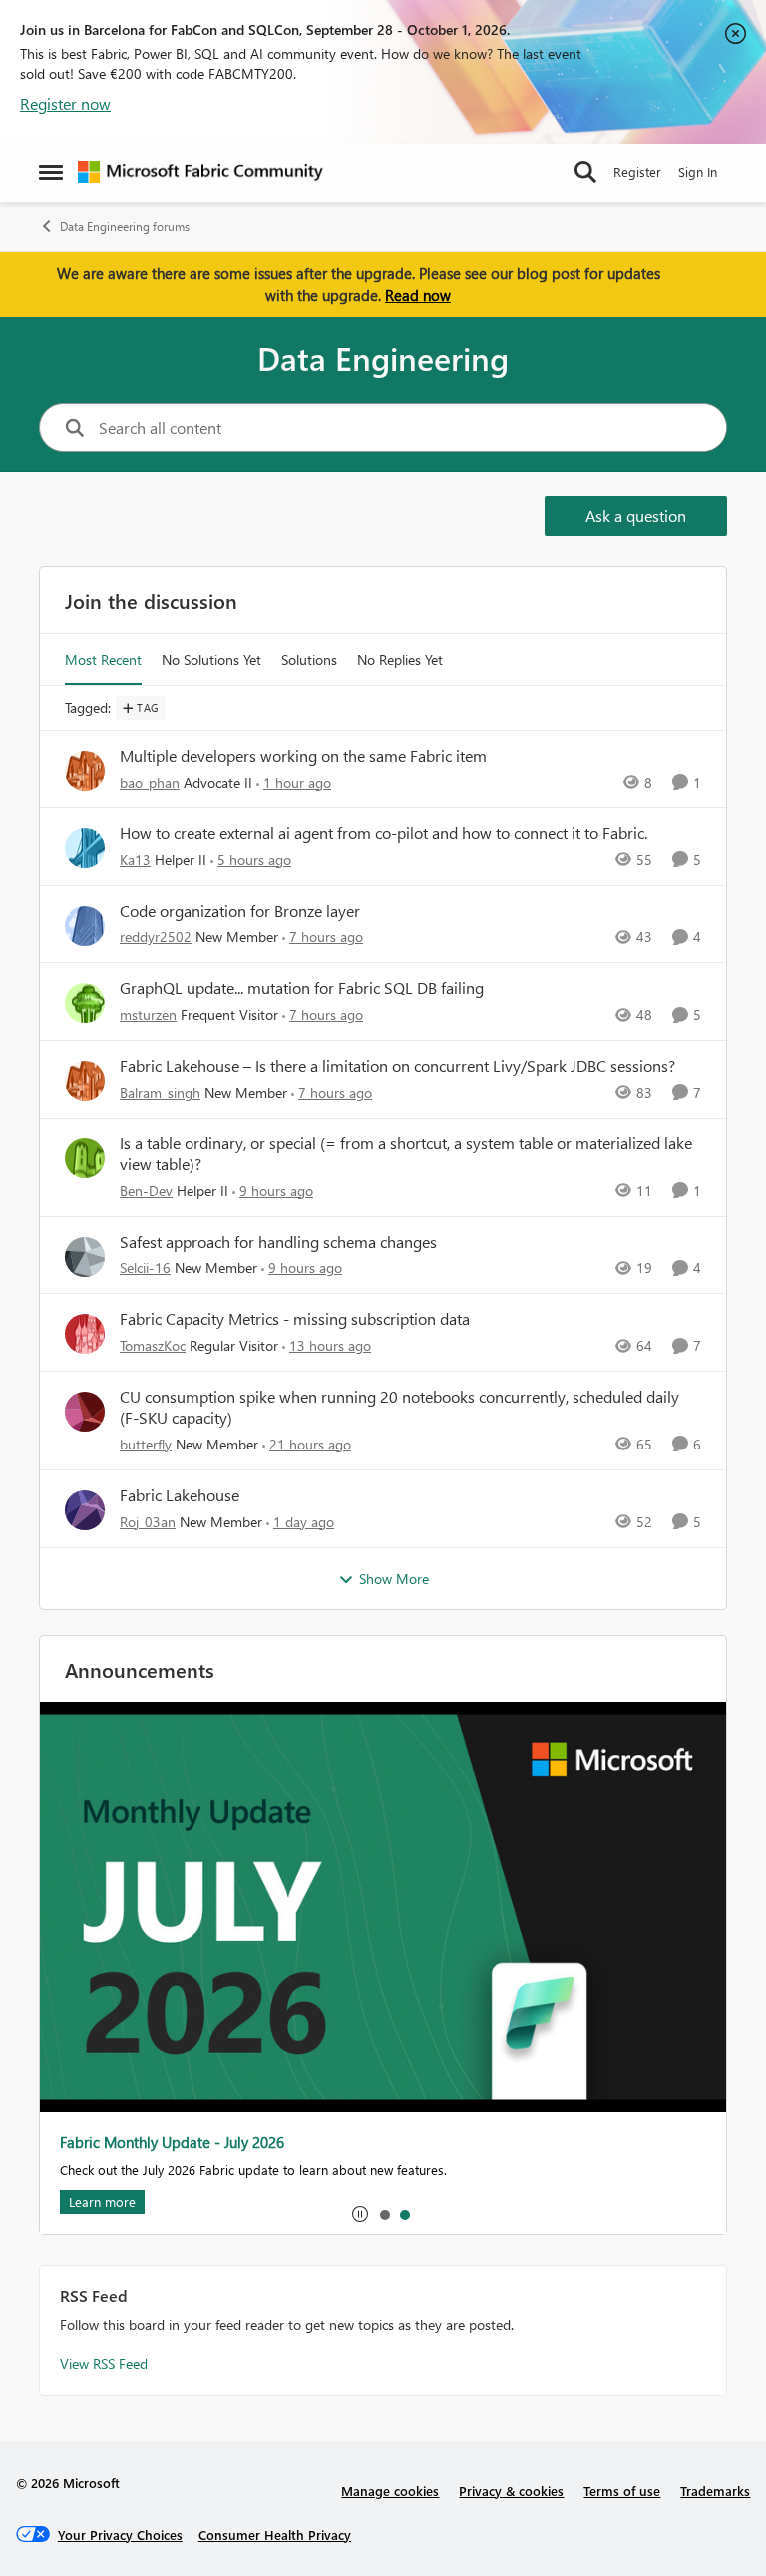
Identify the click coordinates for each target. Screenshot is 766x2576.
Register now (65, 103)
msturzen (148, 1014)
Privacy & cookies (511, 2491)
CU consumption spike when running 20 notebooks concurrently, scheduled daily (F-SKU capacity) (399, 1407)
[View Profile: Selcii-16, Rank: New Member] (85, 1257)
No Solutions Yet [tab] (211, 659)
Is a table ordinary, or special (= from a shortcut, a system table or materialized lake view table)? (406, 1154)
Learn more (83, 2202)
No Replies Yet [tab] (400, 659)
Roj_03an (148, 1522)
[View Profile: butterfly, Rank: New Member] (85, 1412)
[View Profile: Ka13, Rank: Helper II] (85, 848)
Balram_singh (160, 1092)
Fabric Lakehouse (180, 1495)
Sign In (698, 172)
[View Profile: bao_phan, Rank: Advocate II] (85, 771)
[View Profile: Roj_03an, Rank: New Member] (85, 1510)
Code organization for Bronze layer (240, 911)
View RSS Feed (104, 2363)
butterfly (146, 1444)
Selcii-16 (145, 1268)
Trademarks (715, 2491)
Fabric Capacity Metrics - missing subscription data (295, 1319)
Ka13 (135, 860)
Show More (394, 1579)
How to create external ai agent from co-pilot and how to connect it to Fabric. (383, 833)
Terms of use (622, 2491)
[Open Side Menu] (51, 172)
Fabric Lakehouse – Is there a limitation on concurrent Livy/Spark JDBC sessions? (397, 1066)
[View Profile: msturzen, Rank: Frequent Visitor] (85, 1003)
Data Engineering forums (125, 227)
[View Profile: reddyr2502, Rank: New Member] (85, 926)
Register (637, 172)
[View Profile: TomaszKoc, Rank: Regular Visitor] (85, 1334)
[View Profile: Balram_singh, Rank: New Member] (85, 1081)
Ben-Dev (146, 1191)
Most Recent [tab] (103, 659)
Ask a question (636, 516)
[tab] (384, 2214)
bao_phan (150, 782)
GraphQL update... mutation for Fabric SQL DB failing (302, 988)
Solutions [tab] (309, 659)
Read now (418, 295)
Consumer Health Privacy (275, 2535)
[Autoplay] (360, 2214)
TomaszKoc (153, 1345)
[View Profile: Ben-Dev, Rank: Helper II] (85, 1158)
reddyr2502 (156, 937)
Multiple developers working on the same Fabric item (303, 756)
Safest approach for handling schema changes (278, 1242)
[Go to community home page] (200, 172)
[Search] (585, 172)
